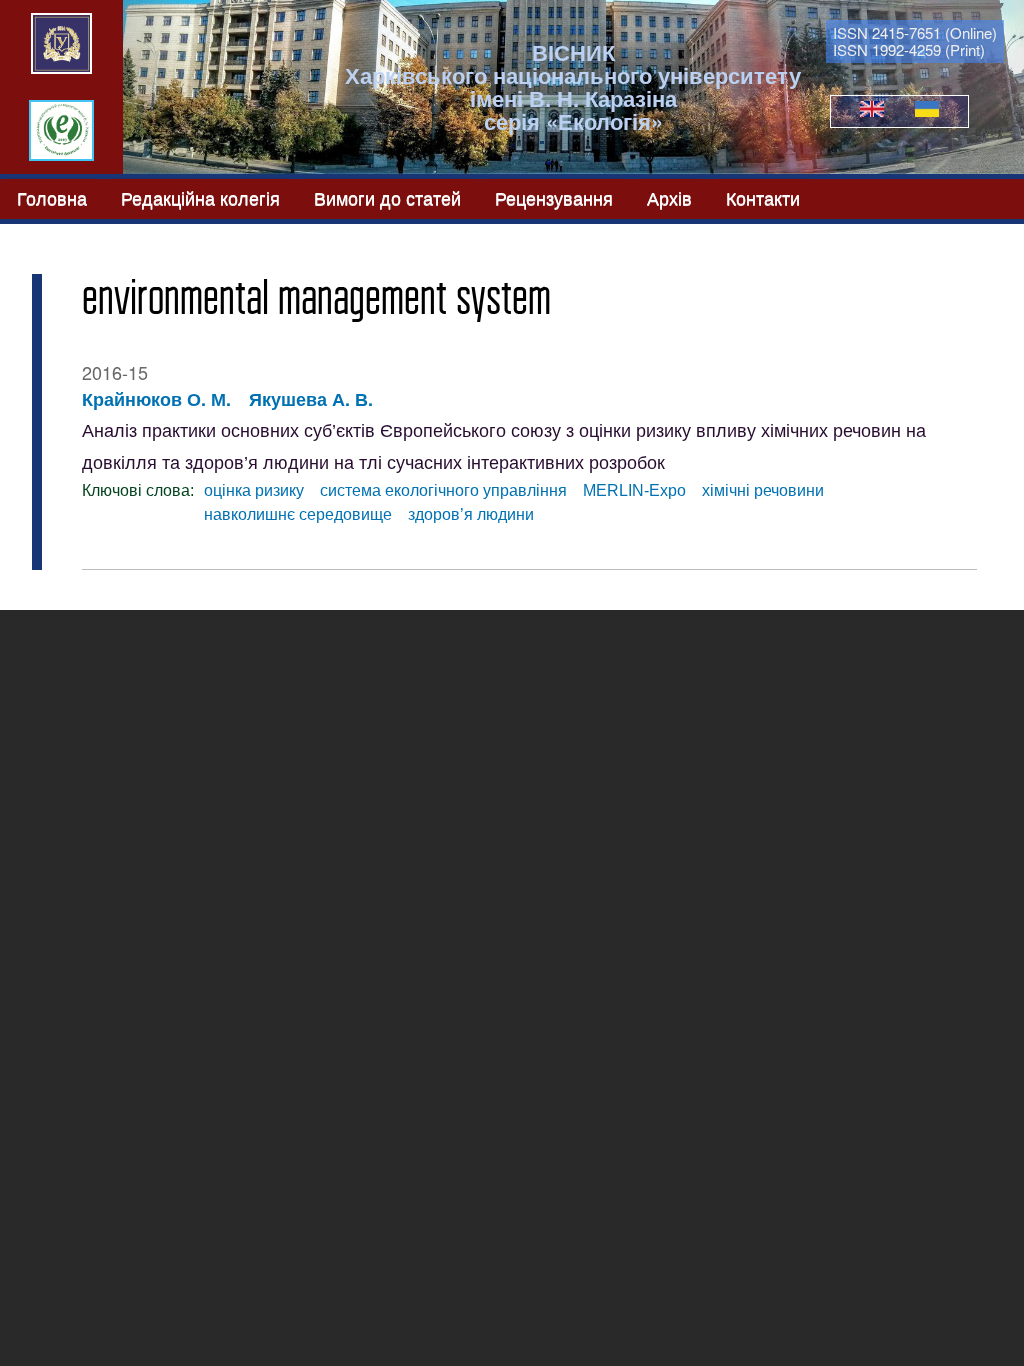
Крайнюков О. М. (156, 399)
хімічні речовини (763, 490)
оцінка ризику (254, 490)
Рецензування (554, 196)
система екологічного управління (443, 490)
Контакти (763, 196)
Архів (669, 196)
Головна (52, 196)
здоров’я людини (471, 514)
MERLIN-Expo (634, 490)
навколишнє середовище (298, 514)
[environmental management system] (872, 111)
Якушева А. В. (311, 399)
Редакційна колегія (200, 196)
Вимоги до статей (387, 196)
